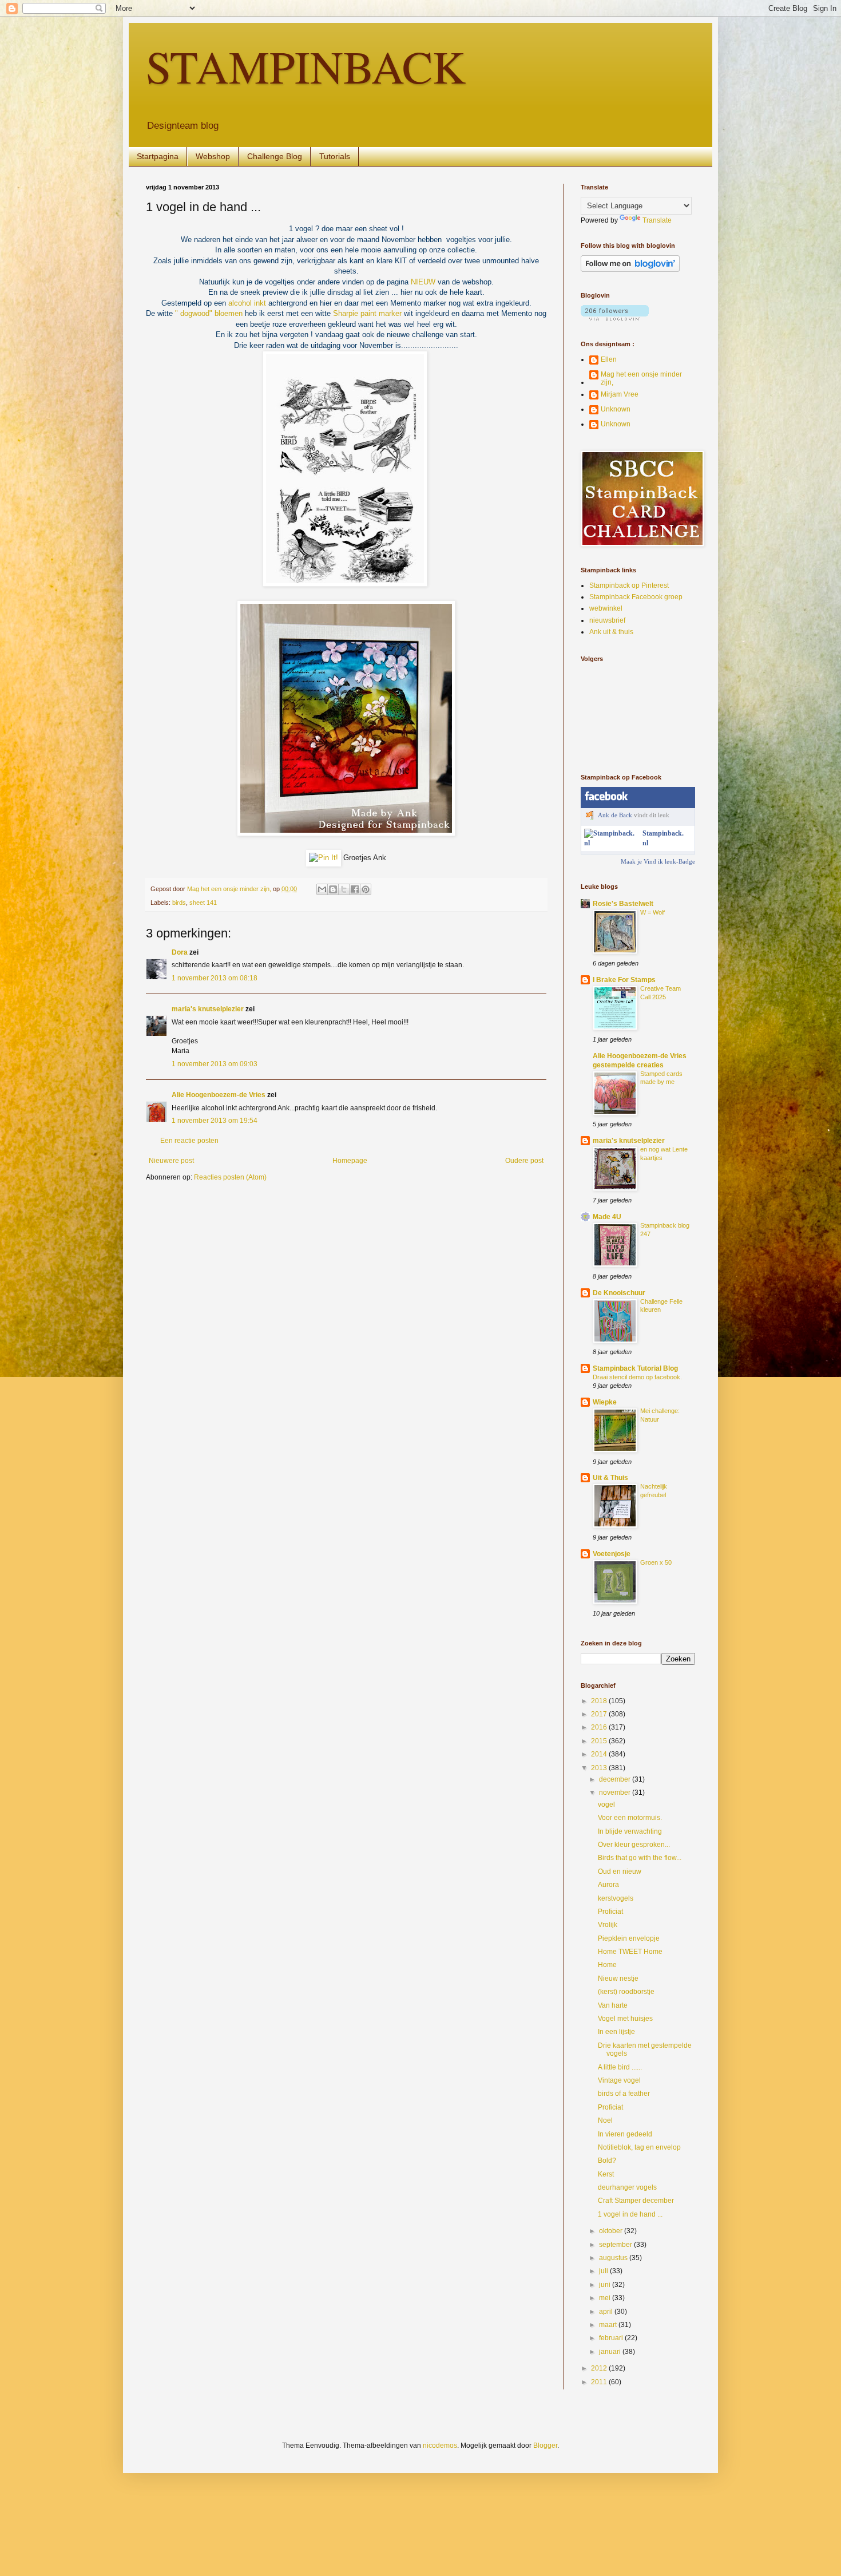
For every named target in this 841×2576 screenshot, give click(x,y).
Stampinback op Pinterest (629, 585)
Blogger (545, 2446)
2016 (600, 1727)
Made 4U (607, 1217)
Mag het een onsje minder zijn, (641, 378)
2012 (600, 2368)
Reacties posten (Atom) (230, 1177)
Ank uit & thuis (611, 632)
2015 (600, 1741)
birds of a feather (624, 2094)
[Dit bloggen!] (333, 889)
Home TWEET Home (630, 1952)
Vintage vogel (619, 2080)
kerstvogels (616, 1898)
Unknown (616, 409)
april (607, 2312)
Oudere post (524, 1161)
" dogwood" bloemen (210, 313)
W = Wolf (652, 912)
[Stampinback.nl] (611, 843)
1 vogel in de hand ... (630, 2214)
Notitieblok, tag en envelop (639, 2147)
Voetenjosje (612, 1554)
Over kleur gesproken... (634, 1845)
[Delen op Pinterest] (366, 889)
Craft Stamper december (636, 2201)
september (616, 2245)
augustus (614, 2258)
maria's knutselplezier (208, 1009)
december (616, 1779)
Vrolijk (608, 1925)
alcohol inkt (247, 303)
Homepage (350, 1161)
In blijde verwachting (630, 1831)
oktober (612, 2231)
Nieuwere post (171, 1161)
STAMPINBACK (306, 66)
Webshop (213, 156)
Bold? (607, 2160)
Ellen (609, 359)
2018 (600, 1701)
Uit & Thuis (610, 1478)
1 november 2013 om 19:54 (215, 1121)
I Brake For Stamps (624, 980)
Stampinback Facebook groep (636, 597)
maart (609, 2325)
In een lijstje (616, 2032)
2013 (600, 1768)
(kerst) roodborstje (626, 1992)
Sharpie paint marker (367, 313)
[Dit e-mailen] (322, 889)
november (616, 1792)
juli (604, 2271)
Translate (657, 220)
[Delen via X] (344, 889)
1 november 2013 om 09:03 (215, 1064)
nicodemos (440, 2446)
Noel (605, 2120)
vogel (606, 1805)
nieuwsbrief (607, 620)
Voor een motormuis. (630, 1818)
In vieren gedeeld (625, 2134)
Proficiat (610, 1912)
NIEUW (423, 282)
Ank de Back (615, 815)
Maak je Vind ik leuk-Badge (658, 861)
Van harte (613, 2005)
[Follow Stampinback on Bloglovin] (630, 270)
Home (607, 1965)
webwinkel (606, 608)
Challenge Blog (275, 156)
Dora (180, 952)
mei (606, 2298)
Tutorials (335, 156)
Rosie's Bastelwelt (623, 904)
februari (612, 2338)
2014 (600, 1754)
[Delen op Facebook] (355, 889)
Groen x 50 (656, 1562)
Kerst (606, 2174)
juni (606, 2285)
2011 (600, 2382)
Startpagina (158, 156)
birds (179, 903)
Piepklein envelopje (629, 1938)
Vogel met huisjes (625, 2019)
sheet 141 (203, 903)
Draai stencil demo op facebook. (637, 1377)
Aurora (608, 1885)
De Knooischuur (619, 1293)
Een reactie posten (189, 1141)
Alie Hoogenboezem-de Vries (219, 1095)
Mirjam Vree (620, 394)
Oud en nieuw (620, 1871)
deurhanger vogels (627, 2187)
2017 (600, 1714)
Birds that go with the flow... (640, 1858)
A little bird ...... (620, 2067)
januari (611, 2352)
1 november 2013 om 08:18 (215, 978)
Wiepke (605, 1402)
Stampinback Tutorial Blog (635, 1368)
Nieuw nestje (618, 1979)
